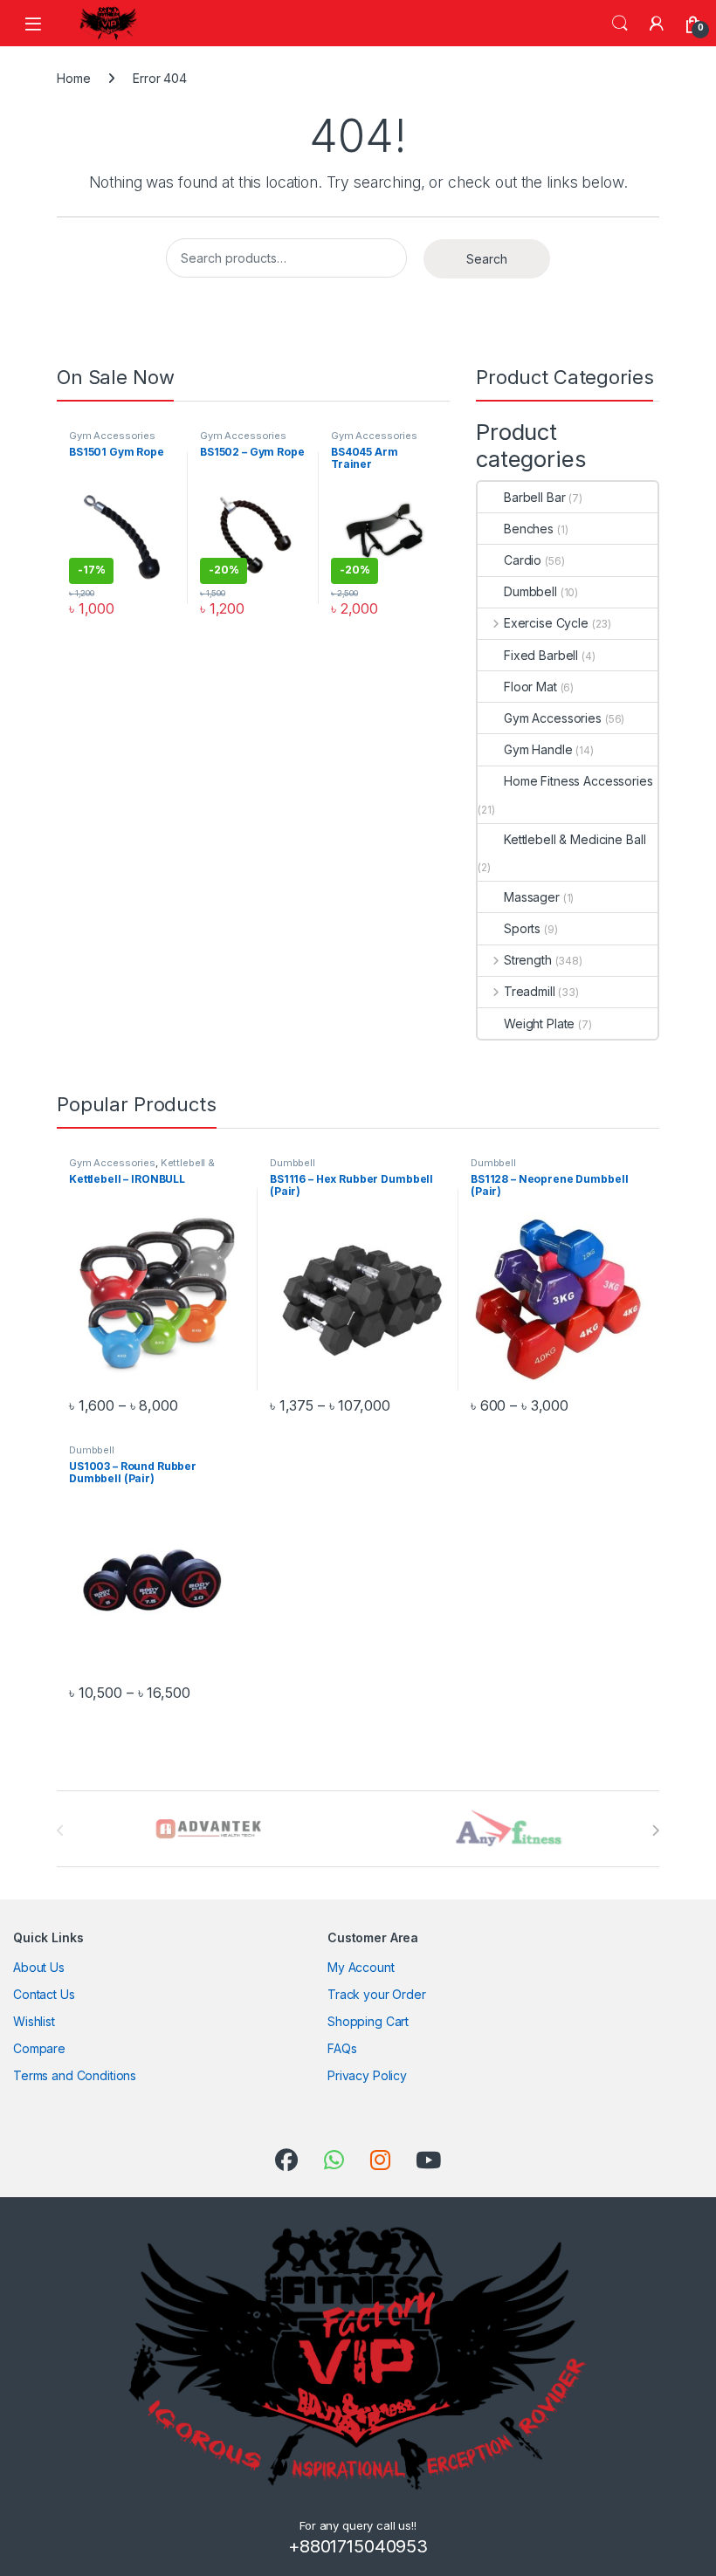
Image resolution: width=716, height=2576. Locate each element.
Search (620, 24)
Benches (529, 529)
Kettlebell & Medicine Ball (575, 839)
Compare (39, 2048)
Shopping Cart (368, 2021)
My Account (361, 1967)
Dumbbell (530, 591)
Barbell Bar (534, 497)
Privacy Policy (367, 2075)
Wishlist (34, 2021)
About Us (39, 1967)
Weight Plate (539, 1024)
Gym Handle (538, 749)
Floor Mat (530, 687)
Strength (528, 960)
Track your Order (377, 1994)
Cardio (523, 560)
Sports (522, 928)
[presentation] (655, 1831)
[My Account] (657, 24)
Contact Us (44, 1994)
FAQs (342, 2048)
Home (73, 78)
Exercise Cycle (546, 623)
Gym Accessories (112, 436)
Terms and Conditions (75, 2075)
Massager (532, 897)
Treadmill (530, 991)
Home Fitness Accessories (578, 781)
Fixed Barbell (541, 655)
